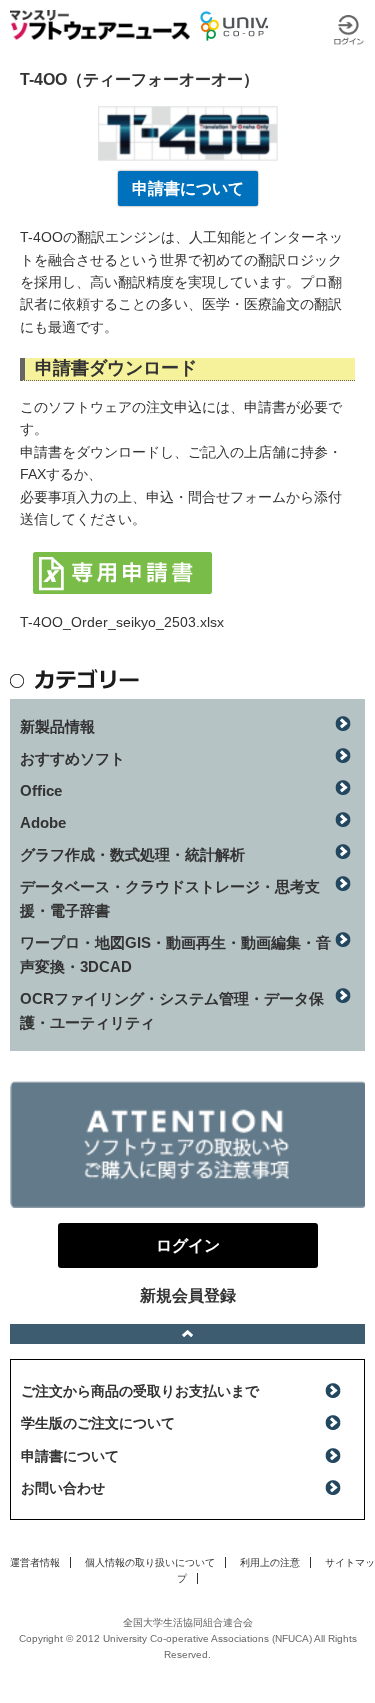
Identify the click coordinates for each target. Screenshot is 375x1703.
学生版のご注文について (98, 1423)
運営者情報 (35, 1562)
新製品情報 (57, 726)
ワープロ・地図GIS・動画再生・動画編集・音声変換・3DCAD (175, 954)
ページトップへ (187, 1334)
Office (41, 790)
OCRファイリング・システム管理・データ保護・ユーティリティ (172, 1010)
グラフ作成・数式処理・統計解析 (132, 854)
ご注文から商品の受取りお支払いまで (140, 1391)
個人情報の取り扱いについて (150, 1562)
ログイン (349, 30)
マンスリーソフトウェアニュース (100, 25)
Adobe (43, 822)
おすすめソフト (72, 758)
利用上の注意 (270, 1562)
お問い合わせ (63, 1488)
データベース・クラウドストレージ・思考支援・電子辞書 (170, 898)
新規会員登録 (188, 1295)
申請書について (188, 188)
